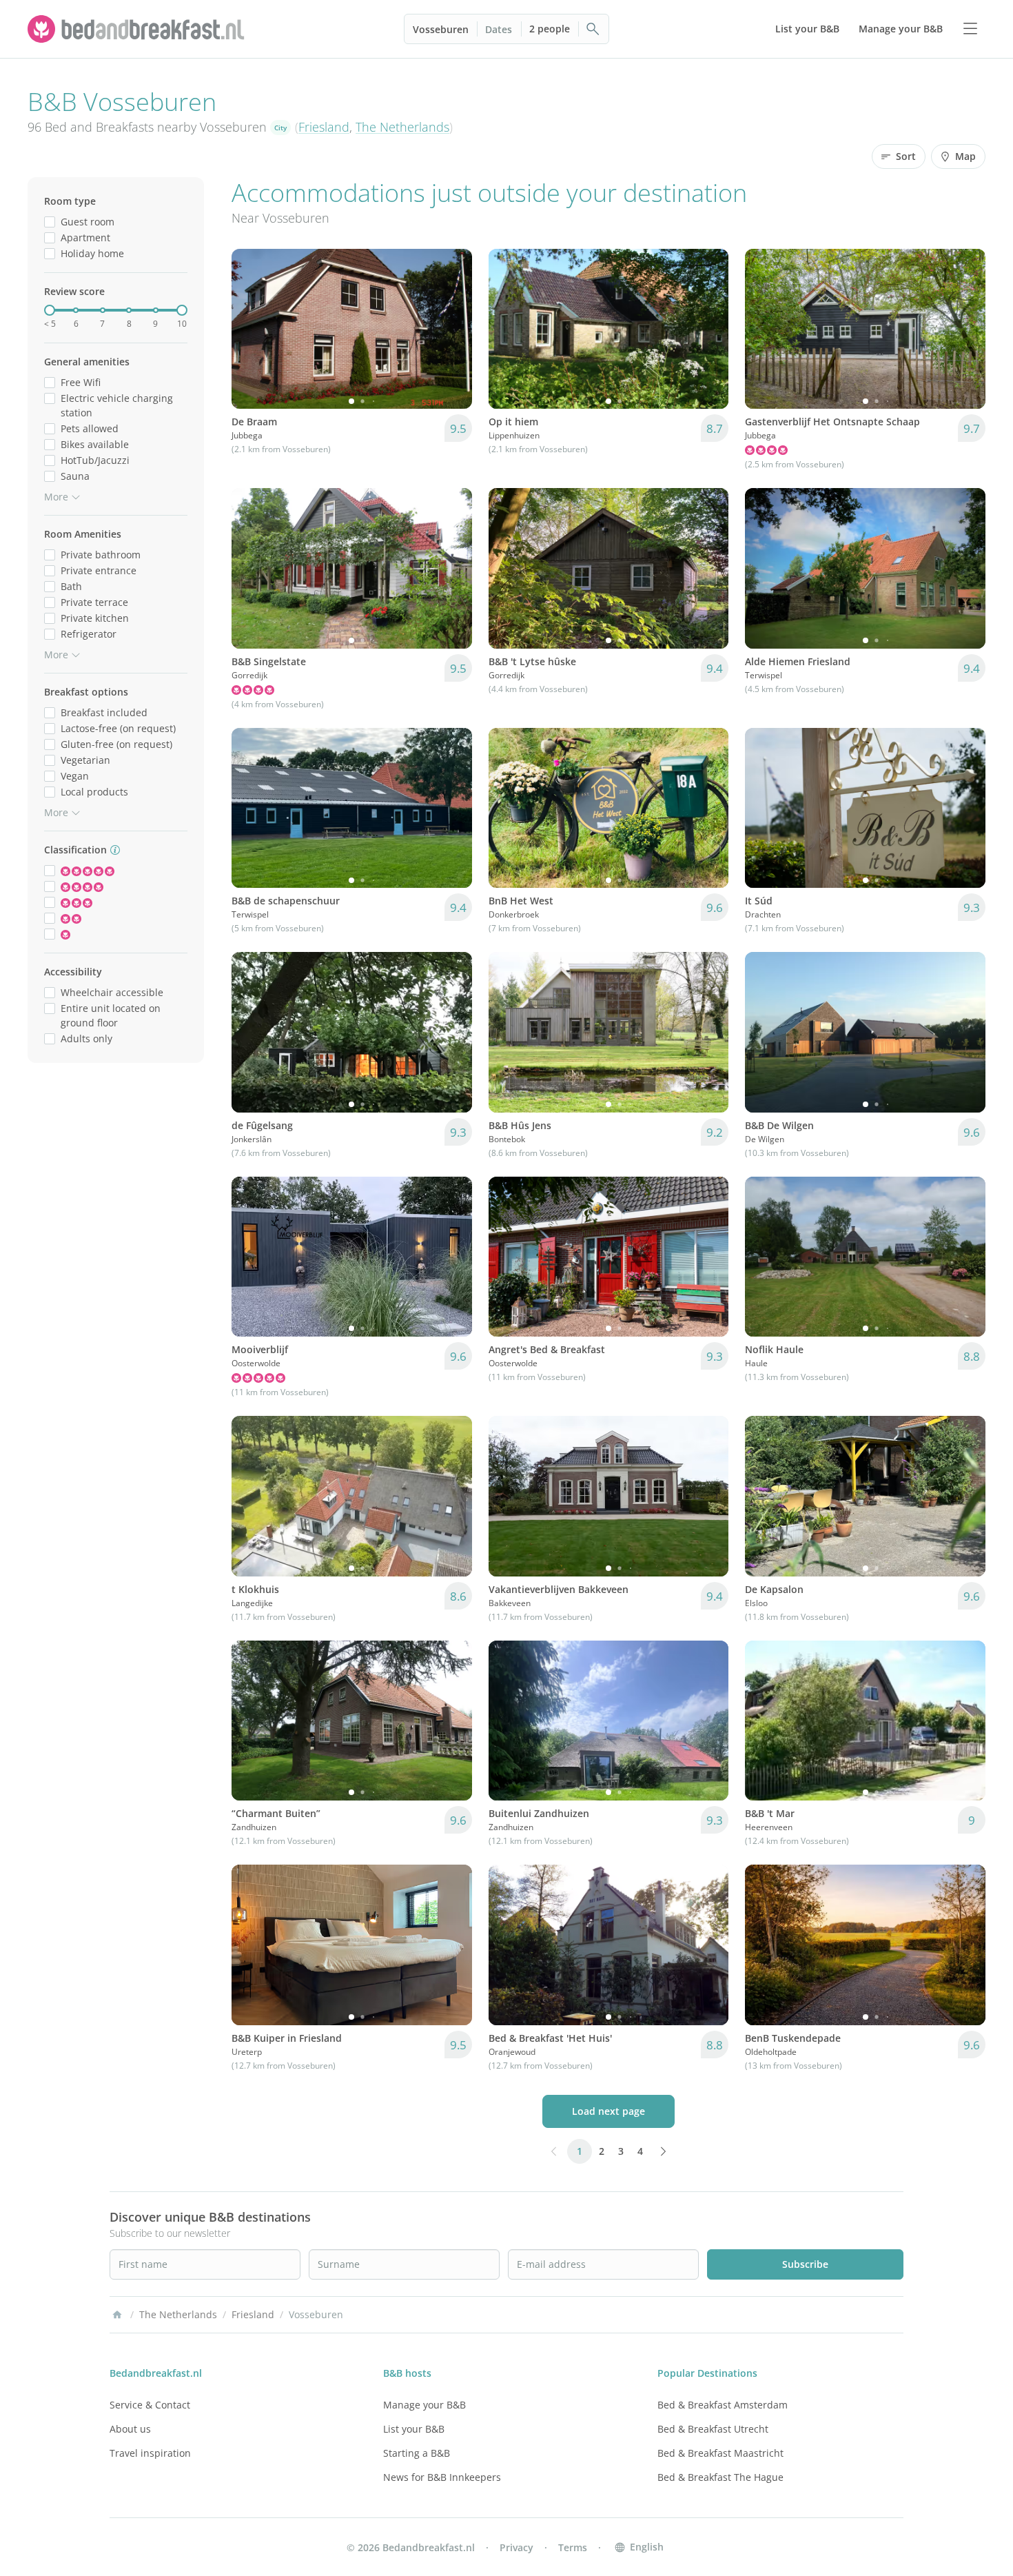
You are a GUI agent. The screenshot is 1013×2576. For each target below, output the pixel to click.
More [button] (56, 497)
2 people (550, 29)
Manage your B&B (424, 2405)
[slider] (50, 310)
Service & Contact (150, 2405)
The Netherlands (402, 127)
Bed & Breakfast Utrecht (713, 2429)
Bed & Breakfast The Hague (720, 2477)
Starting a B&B (417, 2453)
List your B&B (414, 2429)
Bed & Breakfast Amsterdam (723, 2405)
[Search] (593, 29)
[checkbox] (50, 222)
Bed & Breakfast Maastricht (720, 2453)
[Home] (117, 2315)
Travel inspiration (150, 2453)
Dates (499, 29)
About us (130, 2429)
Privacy (516, 2547)
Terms (573, 2547)
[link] (138, 29)
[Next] (453, 329)
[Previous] (251, 329)
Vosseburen (441, 29)
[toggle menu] (970, 29)
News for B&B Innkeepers (442, 2477)
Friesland (324, 127)
